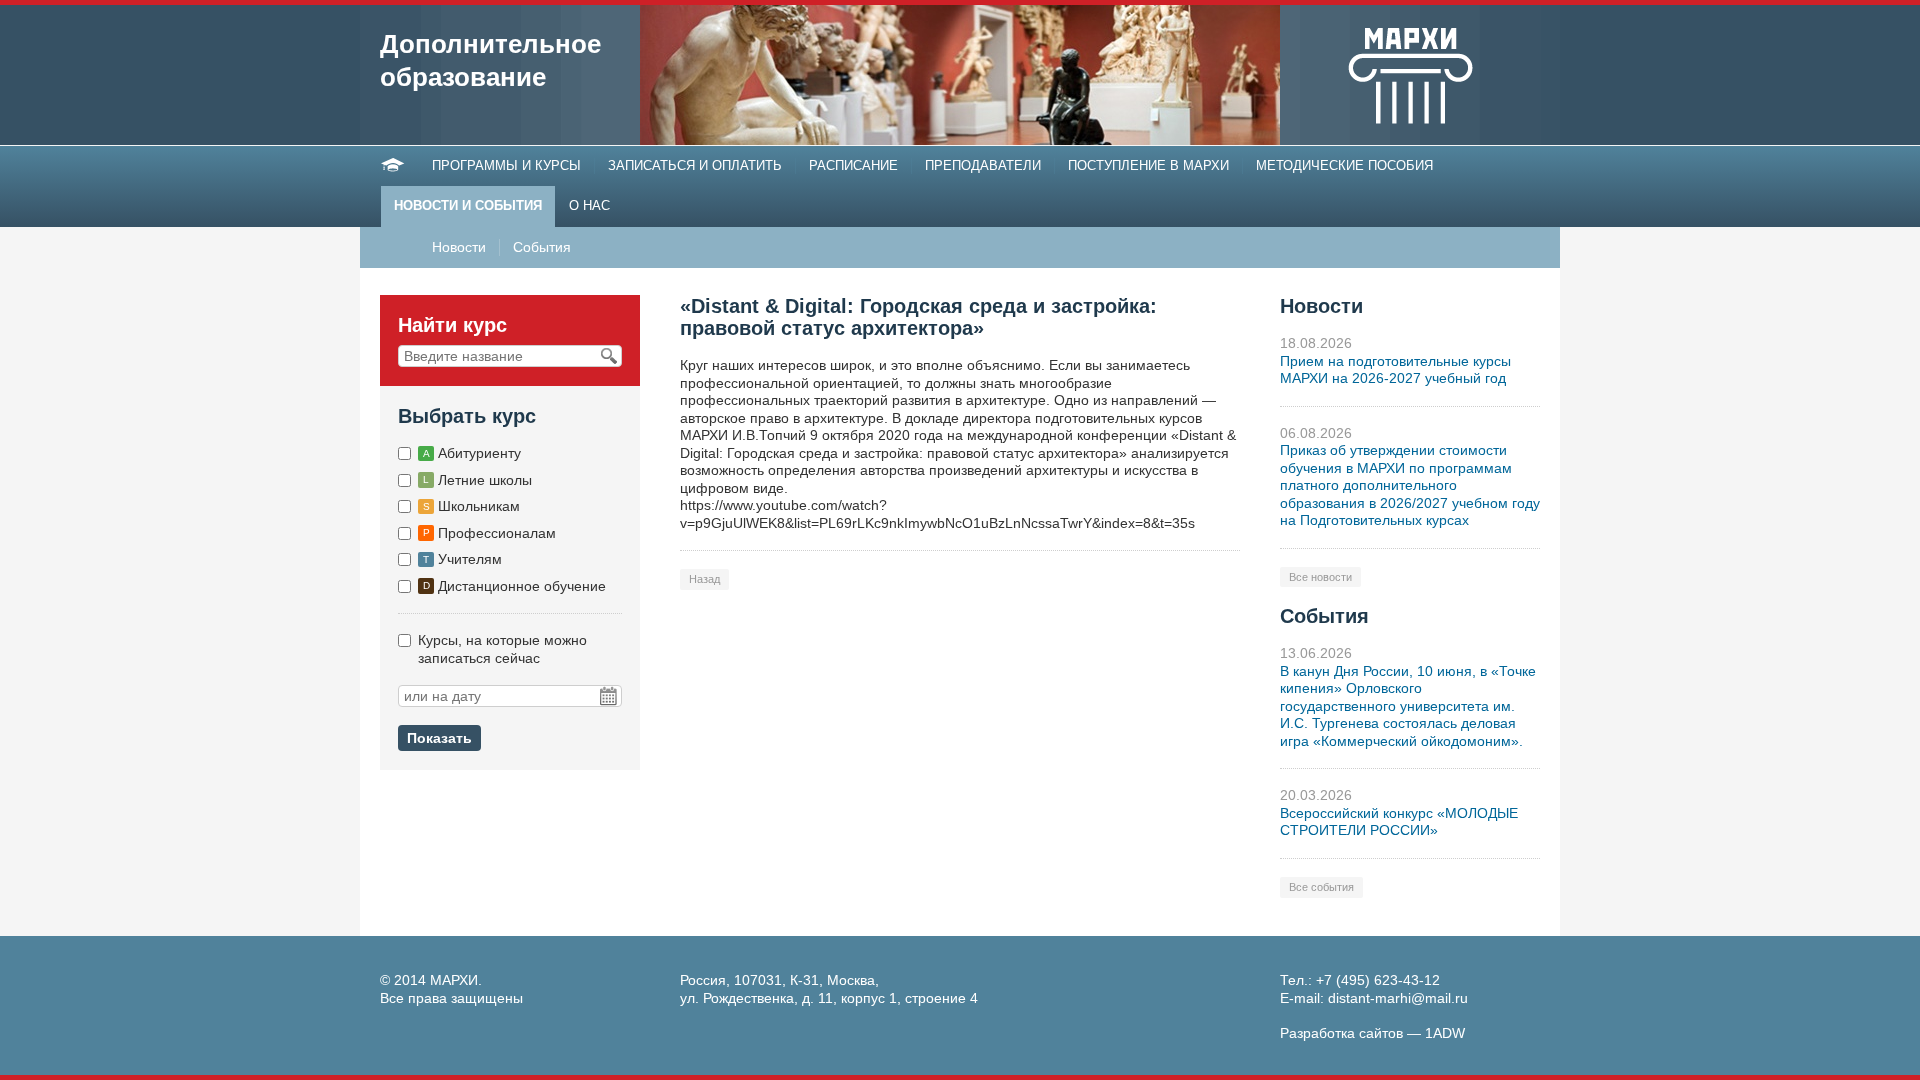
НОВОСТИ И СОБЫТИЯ (468, 205)
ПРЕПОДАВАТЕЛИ (983, 165)
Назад (704, 579)
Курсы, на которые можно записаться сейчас (502, 649)
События (542, 247)
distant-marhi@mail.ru (1398, 998)
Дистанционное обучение (514, 586)
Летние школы (477, 480)
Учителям (462, 559)
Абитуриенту (472, 453)
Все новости (1320, 577)
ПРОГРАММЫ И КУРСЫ (506, 165)
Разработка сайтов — (1372, 1033)
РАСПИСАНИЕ (853, 165)
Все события (1321, 887)
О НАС (589, 205)
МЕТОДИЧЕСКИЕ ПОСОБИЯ (1344, 165)
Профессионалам (489, 533)
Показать (439, 738)
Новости (459, 247)
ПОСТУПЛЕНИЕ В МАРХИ (1148, 165)
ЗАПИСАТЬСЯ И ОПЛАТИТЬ (695, 165)
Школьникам (471, 506)
